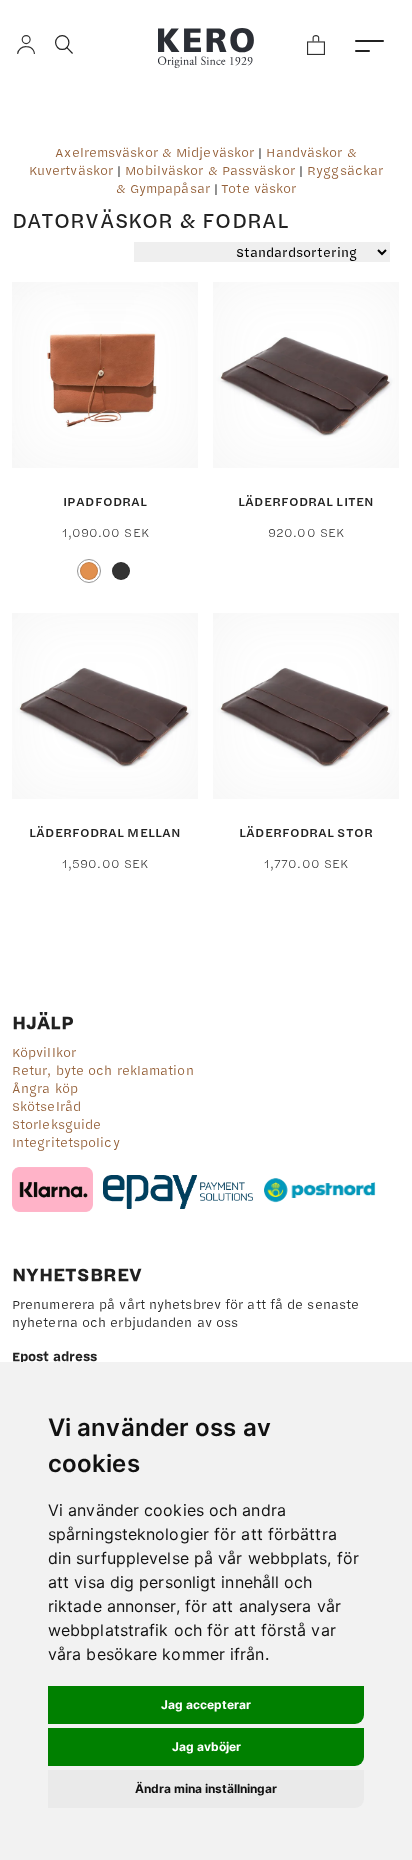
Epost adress (54, 1356)
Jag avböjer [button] (206, 1746)
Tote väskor (258, 188)
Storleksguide (56, 1124)
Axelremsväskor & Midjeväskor (154, 152)
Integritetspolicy (66, 1142)
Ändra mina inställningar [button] (206, 1788)
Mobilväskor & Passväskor (209, 170)
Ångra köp (45, 1088)
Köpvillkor (44, 1052)
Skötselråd (46, 1106)
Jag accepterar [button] (206, 1704)
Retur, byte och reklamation (103, 1070)
